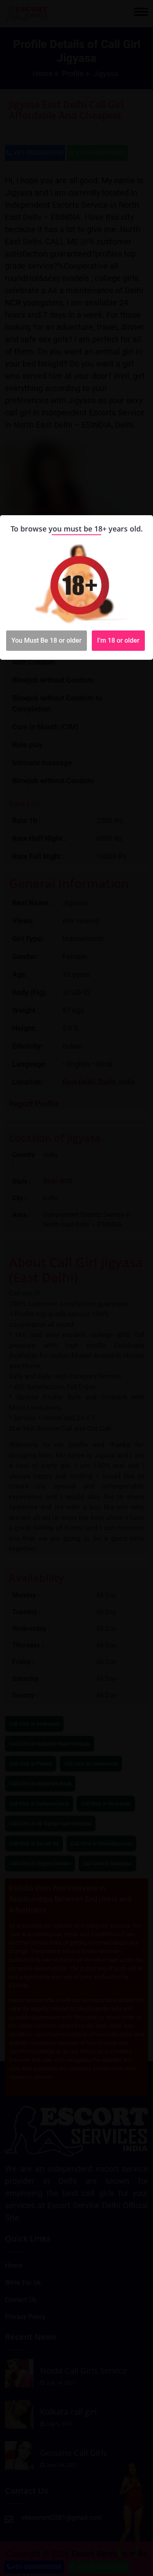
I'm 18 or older (118, 640)
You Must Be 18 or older (47, 640)
